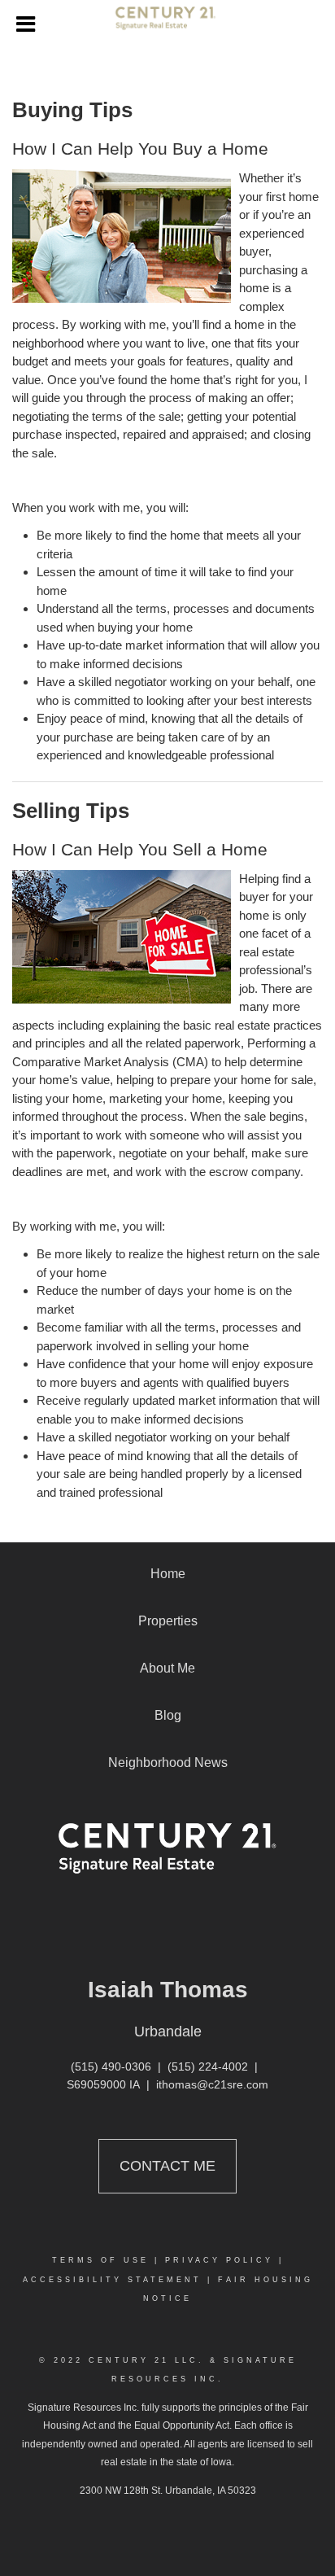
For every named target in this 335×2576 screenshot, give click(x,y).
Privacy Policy (219, 2260)
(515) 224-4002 (208, 2066)
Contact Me (167, 2166)
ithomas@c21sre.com (212, 2084)
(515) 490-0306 (111, 2066)
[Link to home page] (168, 24)
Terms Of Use (100, 2260)
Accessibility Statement (112, 2280)
